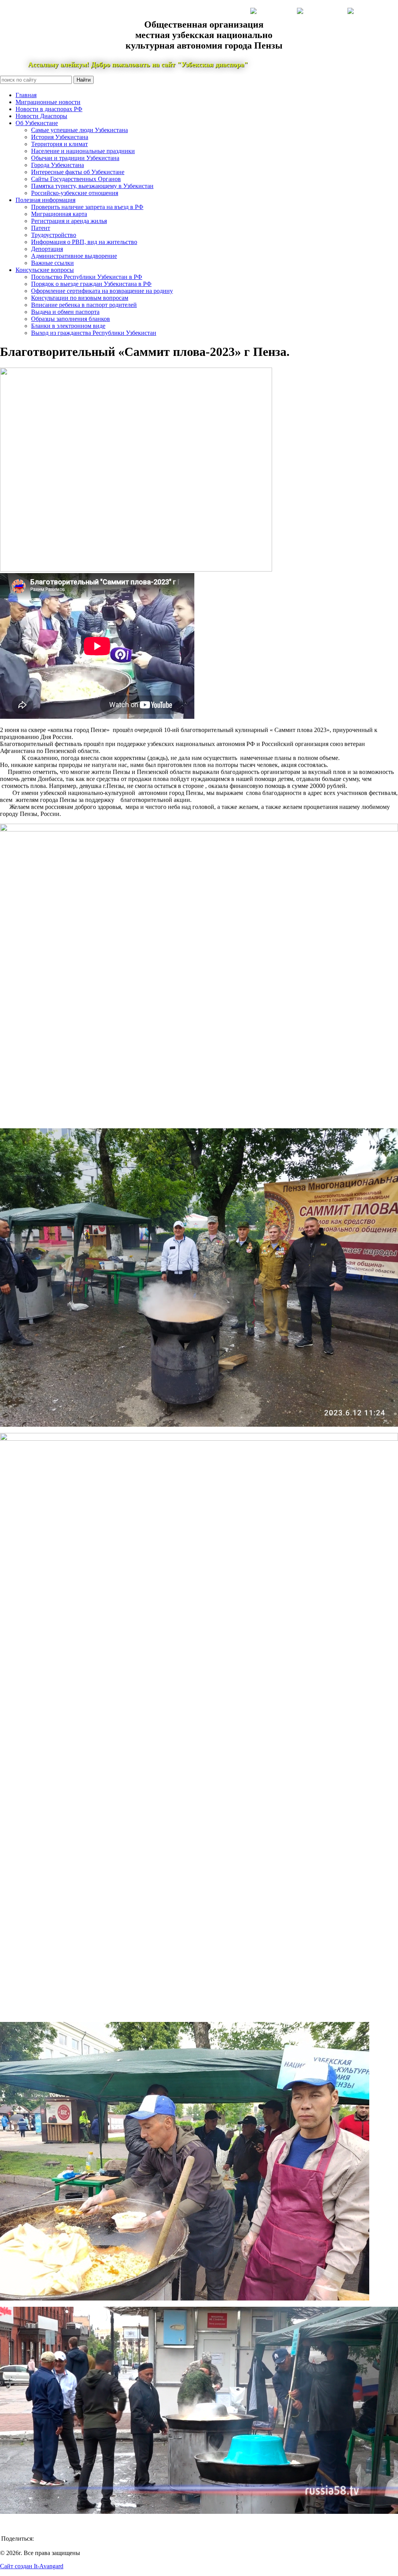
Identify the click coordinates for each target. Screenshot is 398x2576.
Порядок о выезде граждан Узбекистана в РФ (91, 284)
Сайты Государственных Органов (76, 179)
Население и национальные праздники (83, 151)
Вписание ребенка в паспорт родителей (84, 305)
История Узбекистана (60, 137)
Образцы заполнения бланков (71, 319)
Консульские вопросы (45, 270)
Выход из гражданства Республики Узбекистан (94, 333)
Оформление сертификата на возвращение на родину (102, 291)
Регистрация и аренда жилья (69, 221)
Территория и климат (59, 144)
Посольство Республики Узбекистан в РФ (87, 277)
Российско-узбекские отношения (75, 193)
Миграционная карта (59, 214)
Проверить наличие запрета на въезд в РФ (87, 207)
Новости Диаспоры (41, 116)
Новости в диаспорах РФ (49, 109)
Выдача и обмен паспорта (65, 312)
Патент (41, 228)
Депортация (47, 249)
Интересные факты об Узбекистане (78, 172)
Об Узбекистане (37, 123)
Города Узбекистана (58, 165)
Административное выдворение (74, 256)
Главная (26, 95)
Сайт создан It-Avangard (32, 2566)
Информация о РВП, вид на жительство (84, 242)
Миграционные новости (48, 102)
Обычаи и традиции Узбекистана (75, 158)
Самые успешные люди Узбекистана (79, 130)
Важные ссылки (52, 263)
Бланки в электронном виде (68, 326)
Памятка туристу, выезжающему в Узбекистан (92, 186)
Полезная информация (45, 200)
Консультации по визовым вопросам (80, 298)
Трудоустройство (54, 235)
